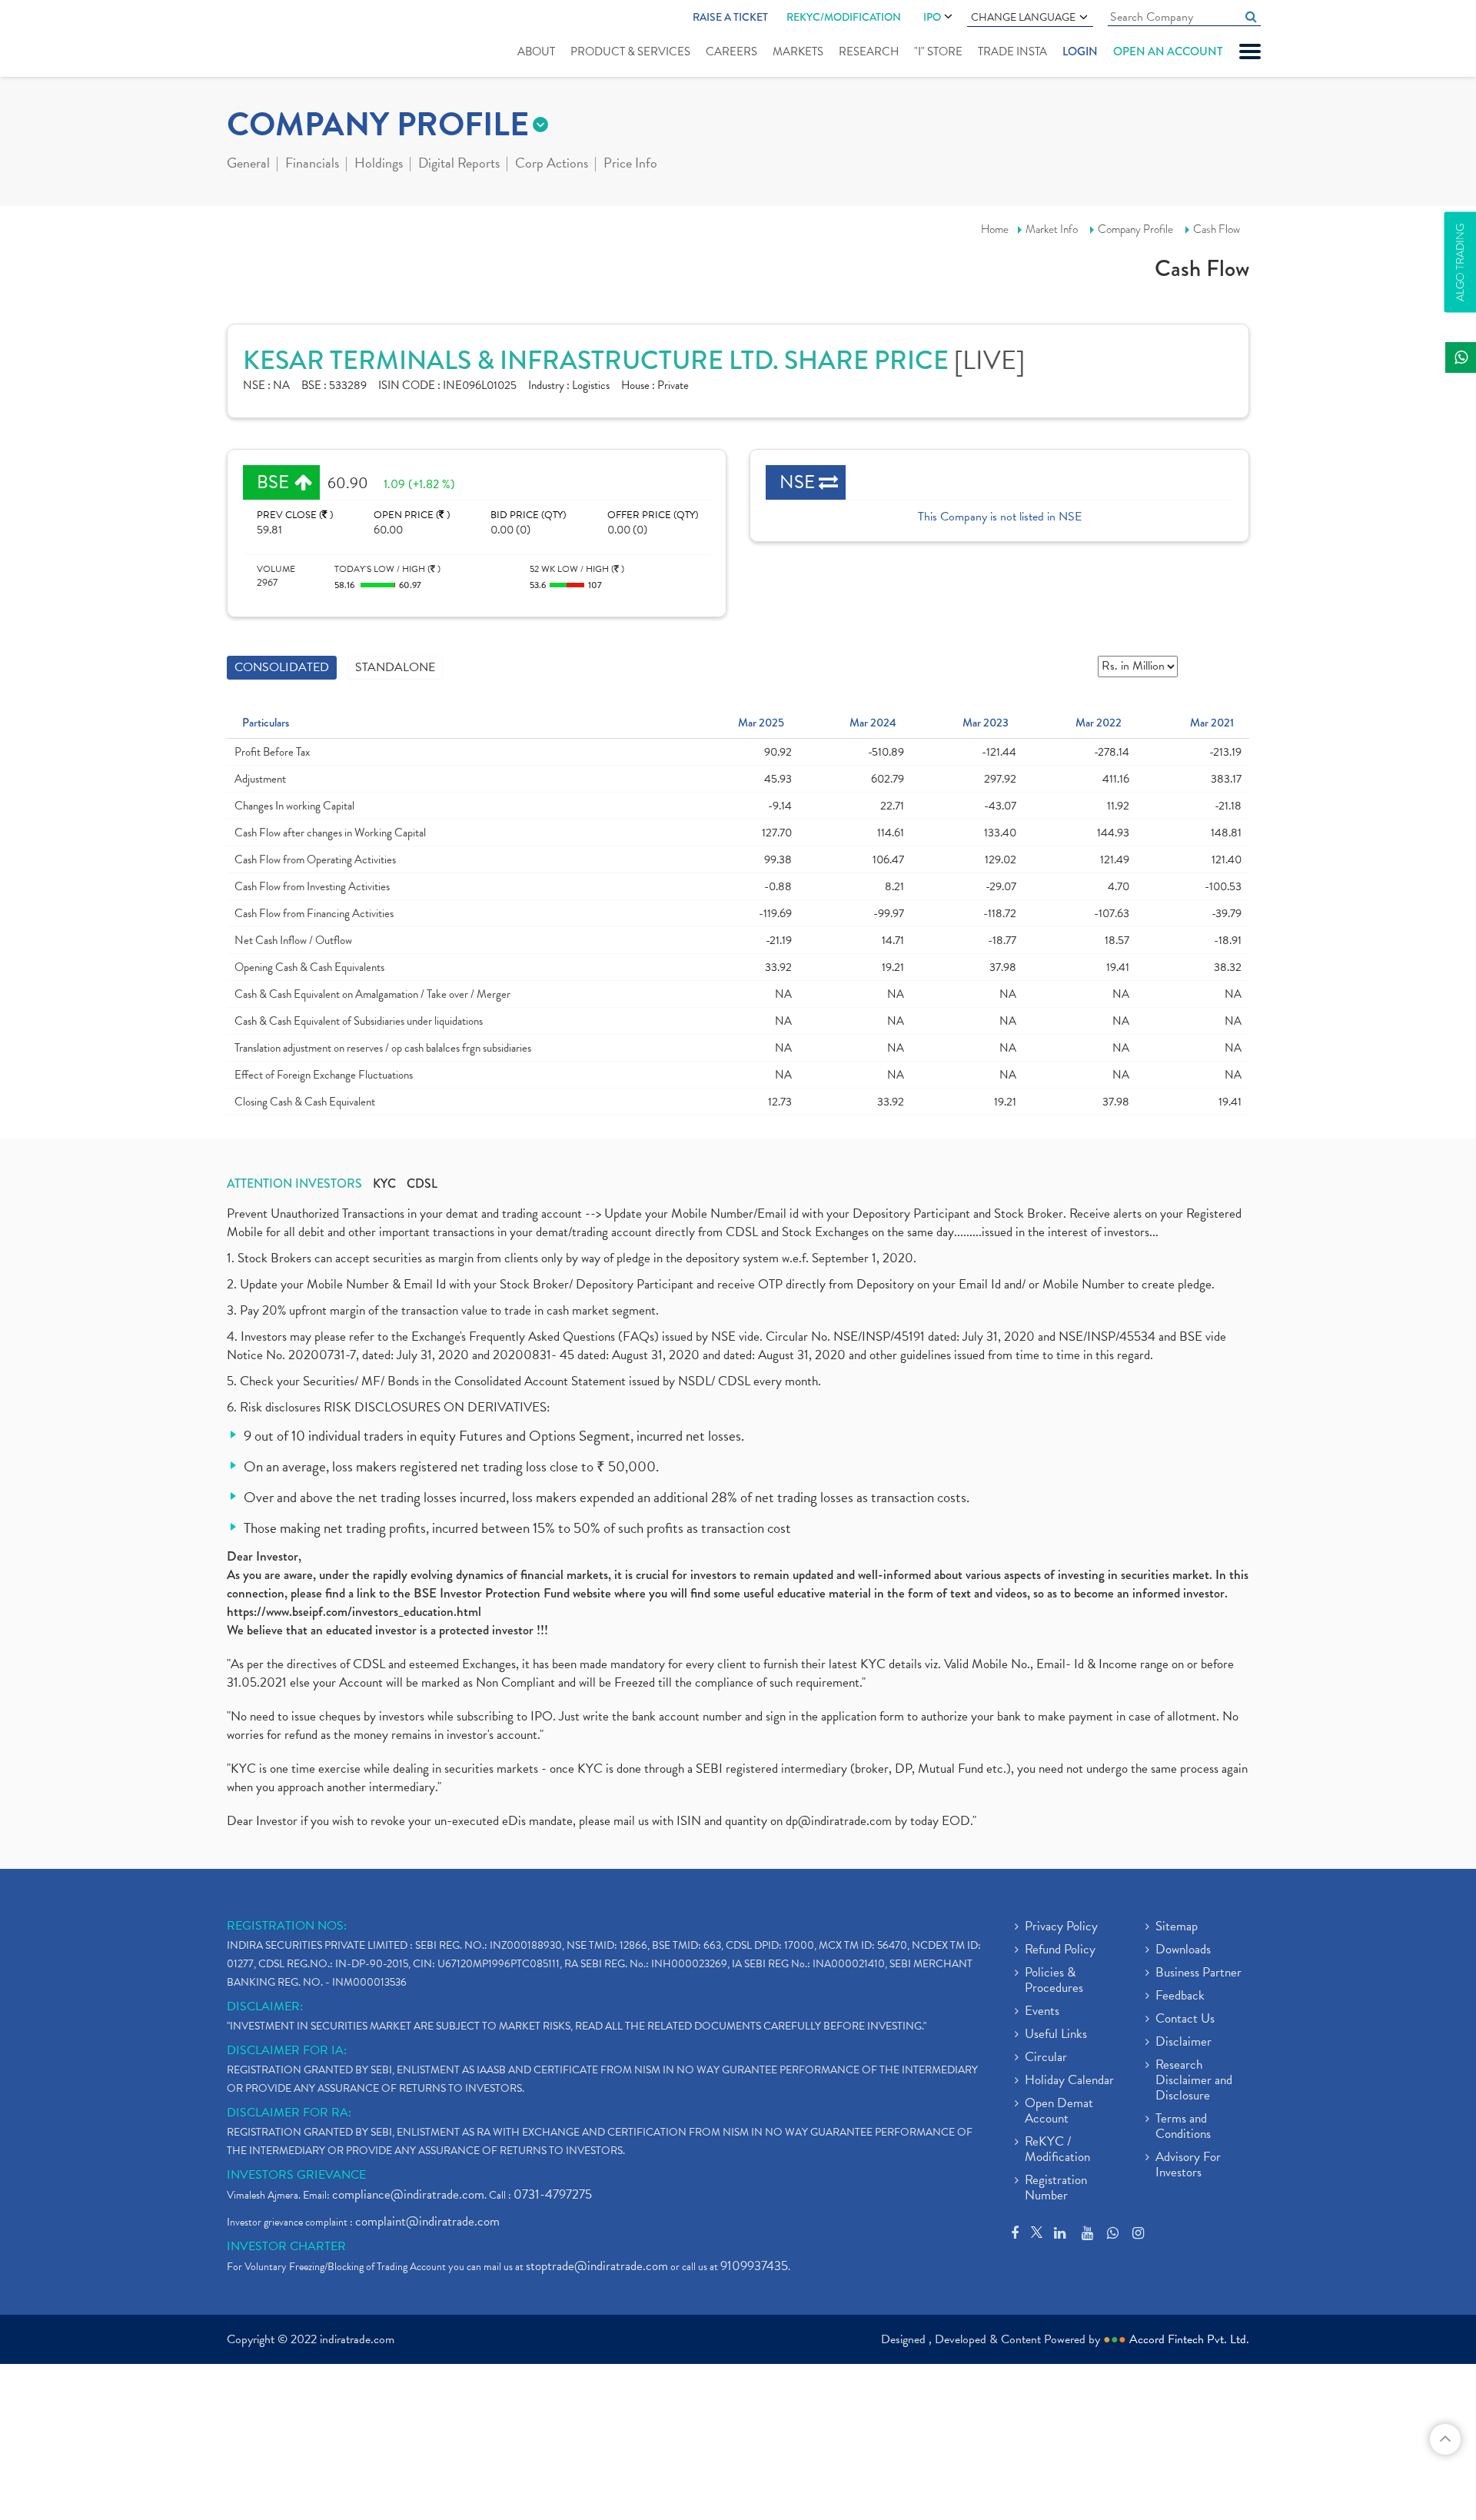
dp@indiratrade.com (840, 1821)
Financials (312, 165)
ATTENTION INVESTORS (294, 1184)
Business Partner (1198, 1973)
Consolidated (282, 667)
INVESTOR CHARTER (286, 2246)
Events (1042, 2012)
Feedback (1180, 1996)
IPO (932, 17)
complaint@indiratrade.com (427, 2221)
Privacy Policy (1061, 1927)
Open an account (1168, 52)
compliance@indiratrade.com (408, 2194)
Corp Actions (552, 165)
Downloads (1183, 1950)
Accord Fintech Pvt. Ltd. (1189, 2339)
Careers (731, 52)
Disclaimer (1183, 2043)
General (248, 165)
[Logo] (263, 40)
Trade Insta (1012, 52)
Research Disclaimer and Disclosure (1194, 2081)
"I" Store (938, 52)
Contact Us (1185, 2020)
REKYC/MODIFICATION (844, 17)
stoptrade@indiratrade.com (597, 2266)
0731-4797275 (553, 2194)
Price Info (630, 165)
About (536, 52)
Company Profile (1135, 229)
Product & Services (630, 52)
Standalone (395, 667)
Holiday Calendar (1069, 2081)
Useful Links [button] (1056, 2035)
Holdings (379, 165)
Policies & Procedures (1054, 1981)
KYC (384, 1184)
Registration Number (1056, 2189)
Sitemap (1177, 1927)
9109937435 (754, 2266)
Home (995, 229)
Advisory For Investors (1188, 2166)
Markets (798, 52)
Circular (1046, 2058)
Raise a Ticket (730, 17)
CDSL (422, 1184)
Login (1080, 52)
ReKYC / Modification (1057, 2150)
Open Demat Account (1059, 2112)
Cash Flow (1217, 229)
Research (869, 52)
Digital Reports (459, 165)
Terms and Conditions (1183, 2127)
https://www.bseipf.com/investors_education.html (354, 1612)
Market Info (1052, 229)
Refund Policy (1060, 1950)
